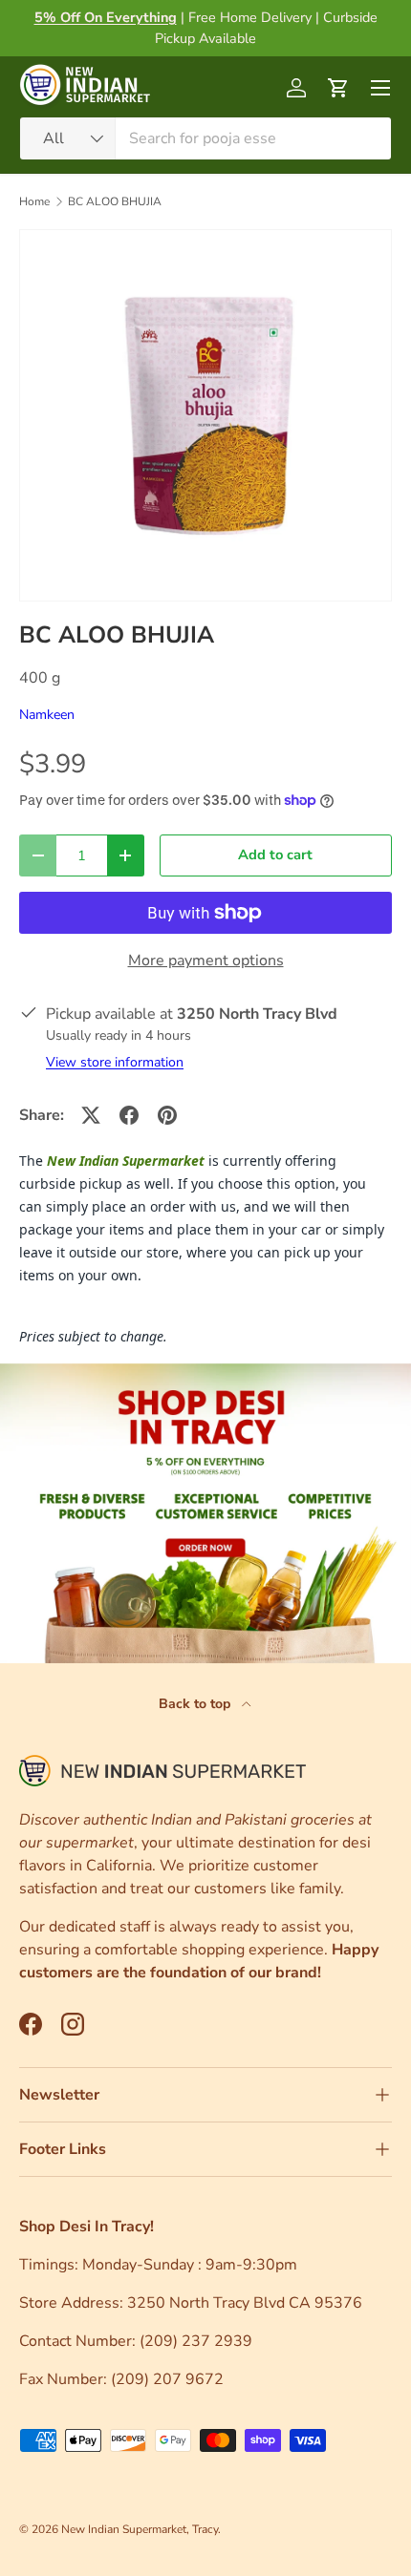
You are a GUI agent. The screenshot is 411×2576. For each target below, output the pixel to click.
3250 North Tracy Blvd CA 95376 (247, 2303)
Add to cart (275, 855)
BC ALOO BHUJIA (115, 201)
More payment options (206, 961)
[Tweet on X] (91, 1115)
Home (34, 201)
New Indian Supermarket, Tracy (140, 2529)
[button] (338, 88)
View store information (115, 1062)
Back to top (196, 1704)
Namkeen (47, 715)
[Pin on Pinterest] (167, 1115)
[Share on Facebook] (129, 1115)
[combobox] (205, 138)
